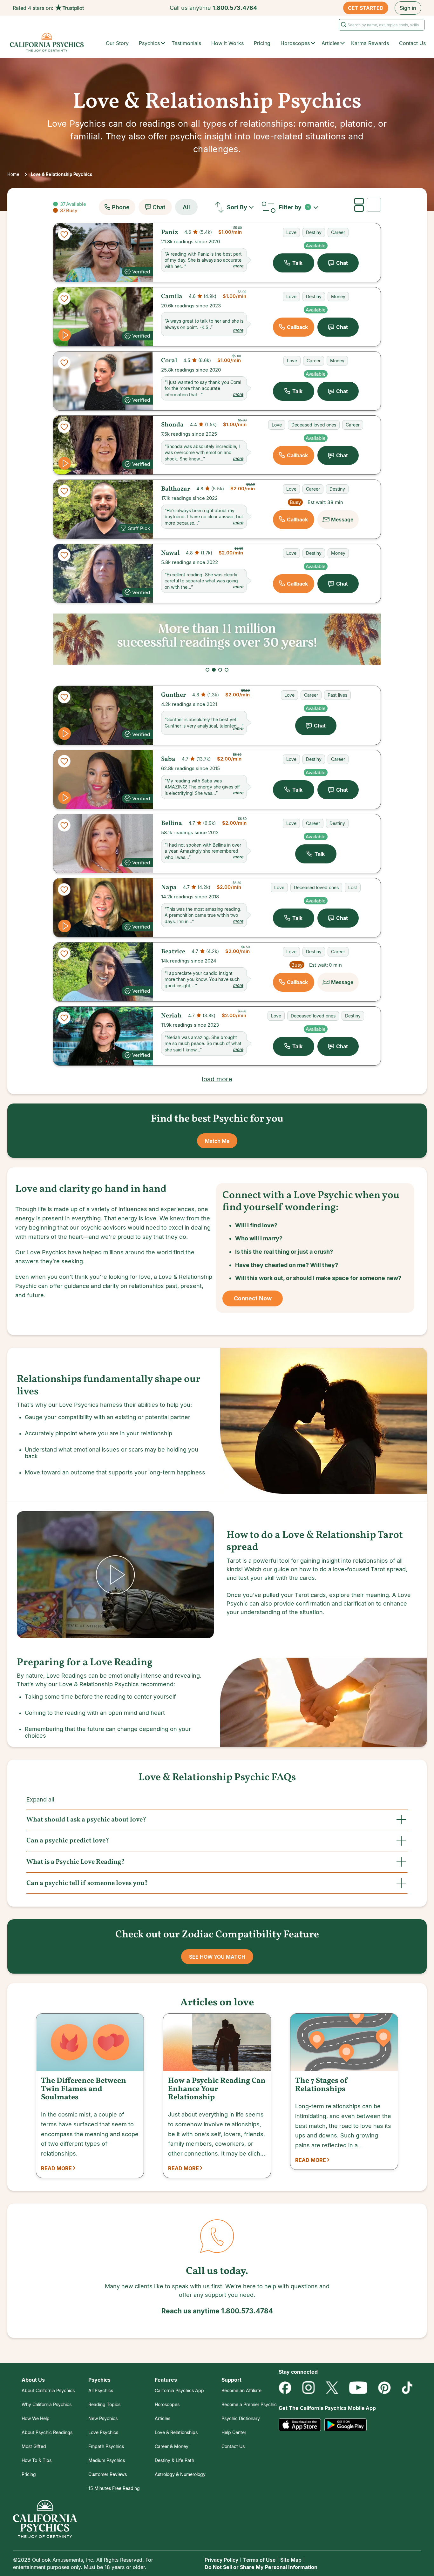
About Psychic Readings (47, 2432)
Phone (121, 207)
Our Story (117, 43)
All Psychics (101, 2390)
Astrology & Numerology (180, 2474)
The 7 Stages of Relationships (322, 2085)
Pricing (262, 43)
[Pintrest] (384, 2388)
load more (217, 1079)
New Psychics (103, 2418)
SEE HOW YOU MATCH (217, 1957)
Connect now (253, 1298)
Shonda (172, 425)
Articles (163, 2418)
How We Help (36, 2418)
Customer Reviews (108, 2474)
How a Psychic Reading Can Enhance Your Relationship (217, 2089)
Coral (169, 361)
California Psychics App (179, 2390)
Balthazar (176, 489)
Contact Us (412, 43)
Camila (172, 297)
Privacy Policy (221, 2560)
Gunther (173, 695)
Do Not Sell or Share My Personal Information (261, 2567)
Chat (159, 207)
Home (13, 174)
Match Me (217, 1141)
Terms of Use (259, 2560)
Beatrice (173, 952)
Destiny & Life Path (174, 2460)
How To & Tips (37, 2460)
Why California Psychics (47, 2404)
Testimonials (186, 43)
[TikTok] (407, 2388)
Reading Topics (104, 2404)
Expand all (40, 1799)
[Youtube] (358, 2388)
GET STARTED (366, 8)
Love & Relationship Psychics (62, 174)
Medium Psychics (107, 2460)
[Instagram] (309, 2388)
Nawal (170, 553)
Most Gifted (34, 2446)
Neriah (171, 1016)
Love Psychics (103, 2432)
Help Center (234, 2432)
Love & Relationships (176, 2432)
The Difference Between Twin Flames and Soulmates (84, 2089)
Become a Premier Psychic (249, 2404)
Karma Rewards (370, 43)
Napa (169, 888)
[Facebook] (285, 2388)
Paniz (170, 232)
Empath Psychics (106, 2446)
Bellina (172, 823)
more (238, 266)
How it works (227, 43)
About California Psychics (48, 2390)
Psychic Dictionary (241, 2418)
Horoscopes (167, 2404)
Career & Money (172, 2446)
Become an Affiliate (241, 2390)
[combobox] (242, 207)
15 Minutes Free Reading (114, 2488)
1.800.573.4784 (235, 8)
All (186, 207)
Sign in (408, 8)
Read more (56, 2168)
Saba (168, 759)
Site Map (291, 2560)
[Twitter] (332, 2388)
